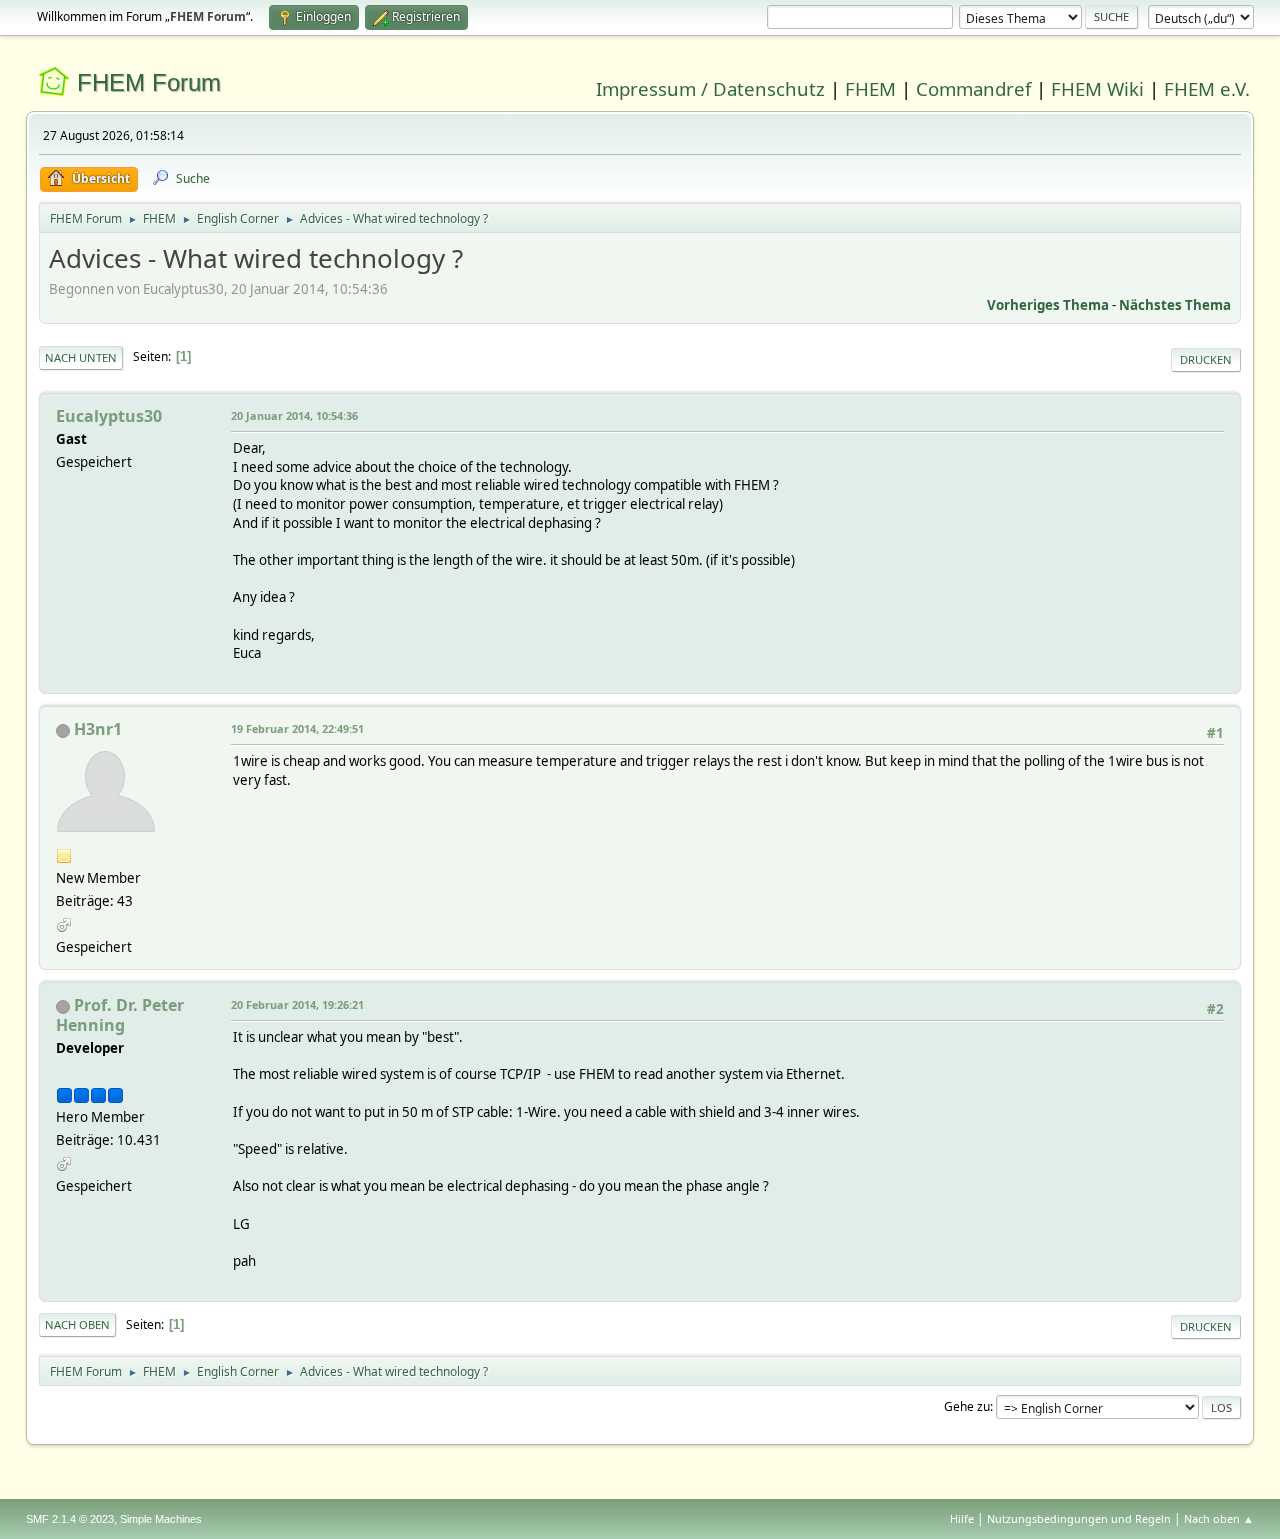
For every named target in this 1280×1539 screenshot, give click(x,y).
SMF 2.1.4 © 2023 (70, 1519)
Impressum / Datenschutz (710, 88)
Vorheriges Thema (1048, 305)
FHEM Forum (149, 82)
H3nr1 (98, 729)
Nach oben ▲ (1219, 1518)
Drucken (1206, 359)
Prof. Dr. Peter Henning (120, 1015)
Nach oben (77, 1324)
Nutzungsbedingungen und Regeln (1079, 1518)
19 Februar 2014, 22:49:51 (297, 728)
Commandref (973, 88)
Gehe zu (967, 1406)
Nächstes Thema (1175, 305)
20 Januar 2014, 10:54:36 (294, 415)
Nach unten (81, 357)
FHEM (870, 88)
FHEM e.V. (1207, 88)
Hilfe (962, 1518)
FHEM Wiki (1097, 88)
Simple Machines (161, 1519)
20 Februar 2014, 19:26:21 (297, 1004)
